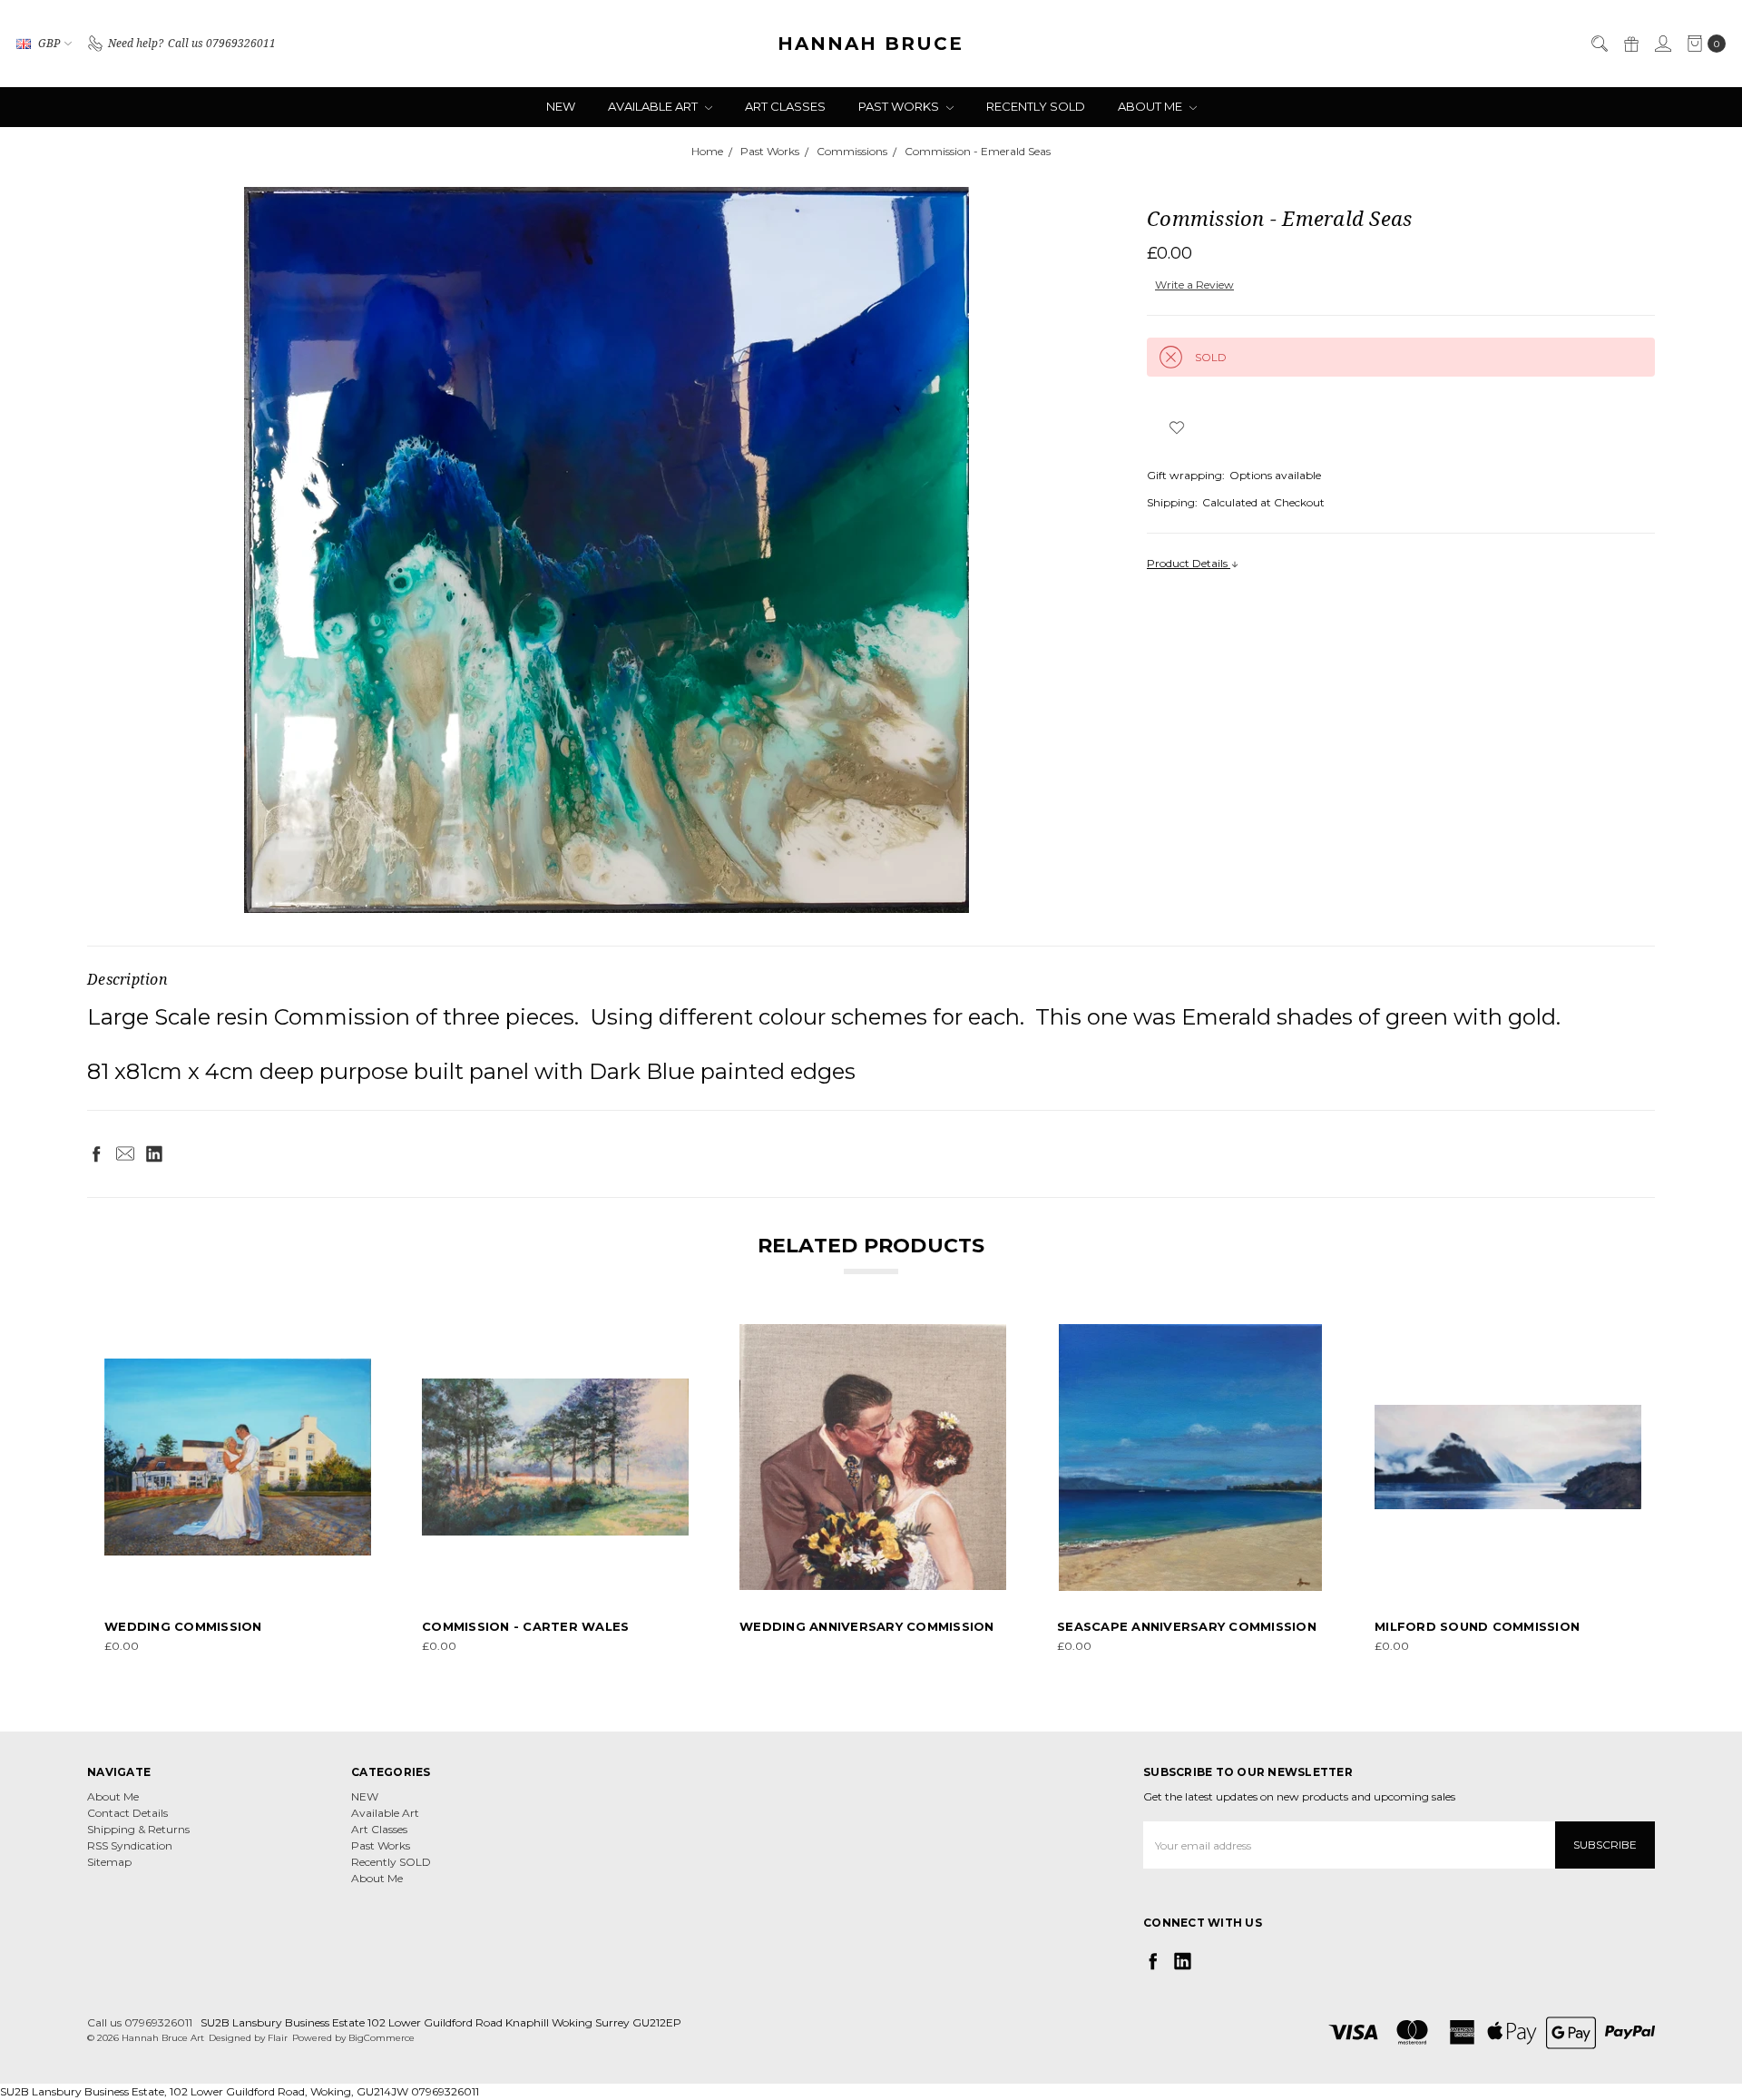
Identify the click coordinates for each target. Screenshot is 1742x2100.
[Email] (125, 1153)
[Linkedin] (154, 1153)
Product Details (1189, 563)
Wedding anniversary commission (867, 1626)
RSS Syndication (130, 1845)
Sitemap (109, 1862)
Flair (278, 2038)
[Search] (1599, 44)
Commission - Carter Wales (525, 1626)
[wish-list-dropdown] (1176, 427)
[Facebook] (96, 1153)
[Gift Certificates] (1630, 44)
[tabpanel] (238, 1490)
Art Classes (785, 106)
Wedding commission (183, 1626)
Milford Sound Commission (1477, 1626)
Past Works (900, 106)
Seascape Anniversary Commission (1187, 1626)
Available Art (654, 106)
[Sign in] (1662, 44)
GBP (49, 43)
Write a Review (1194, 285)
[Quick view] (358, 1337)
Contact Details (127, 1813)
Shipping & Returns (138, 1829)
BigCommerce (382, 2038)
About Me (1151, 106)
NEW (561, 106)
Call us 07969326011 (140, 2022)
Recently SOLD (1036, 106)
